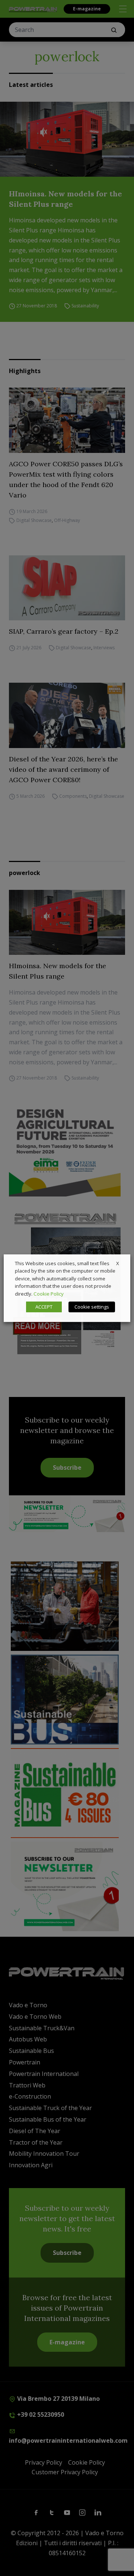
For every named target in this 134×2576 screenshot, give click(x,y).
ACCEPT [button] (44, 1307)
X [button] (118, 1263)
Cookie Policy (49, 1294)
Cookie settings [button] (92, 1307)
